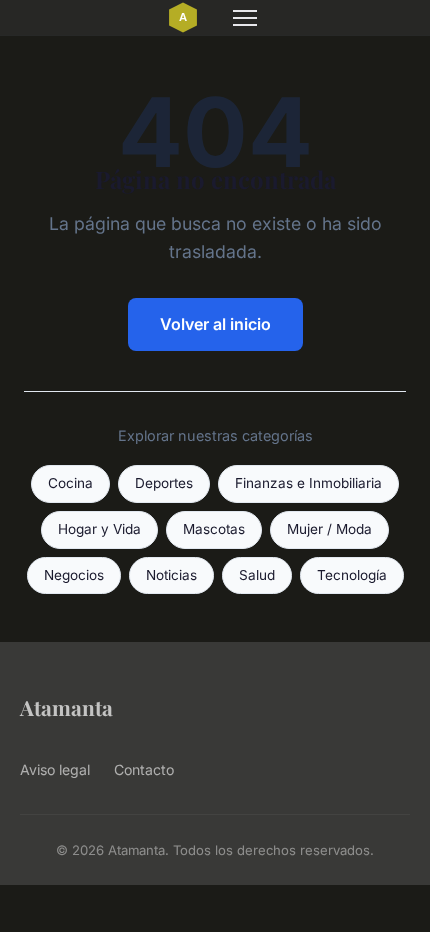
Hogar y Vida (99, 529)
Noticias (171, 575)
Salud (257, 575)
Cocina (70, 483)
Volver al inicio (215, 324)
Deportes (164, 483)
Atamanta (66, 707)
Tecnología (352, 575)
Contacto (144, 769)
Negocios (74, 575)
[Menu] (245, 18)
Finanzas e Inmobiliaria (308, 483)
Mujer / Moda (329, 529)
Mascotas (214, 529)
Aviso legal (55, 769)
